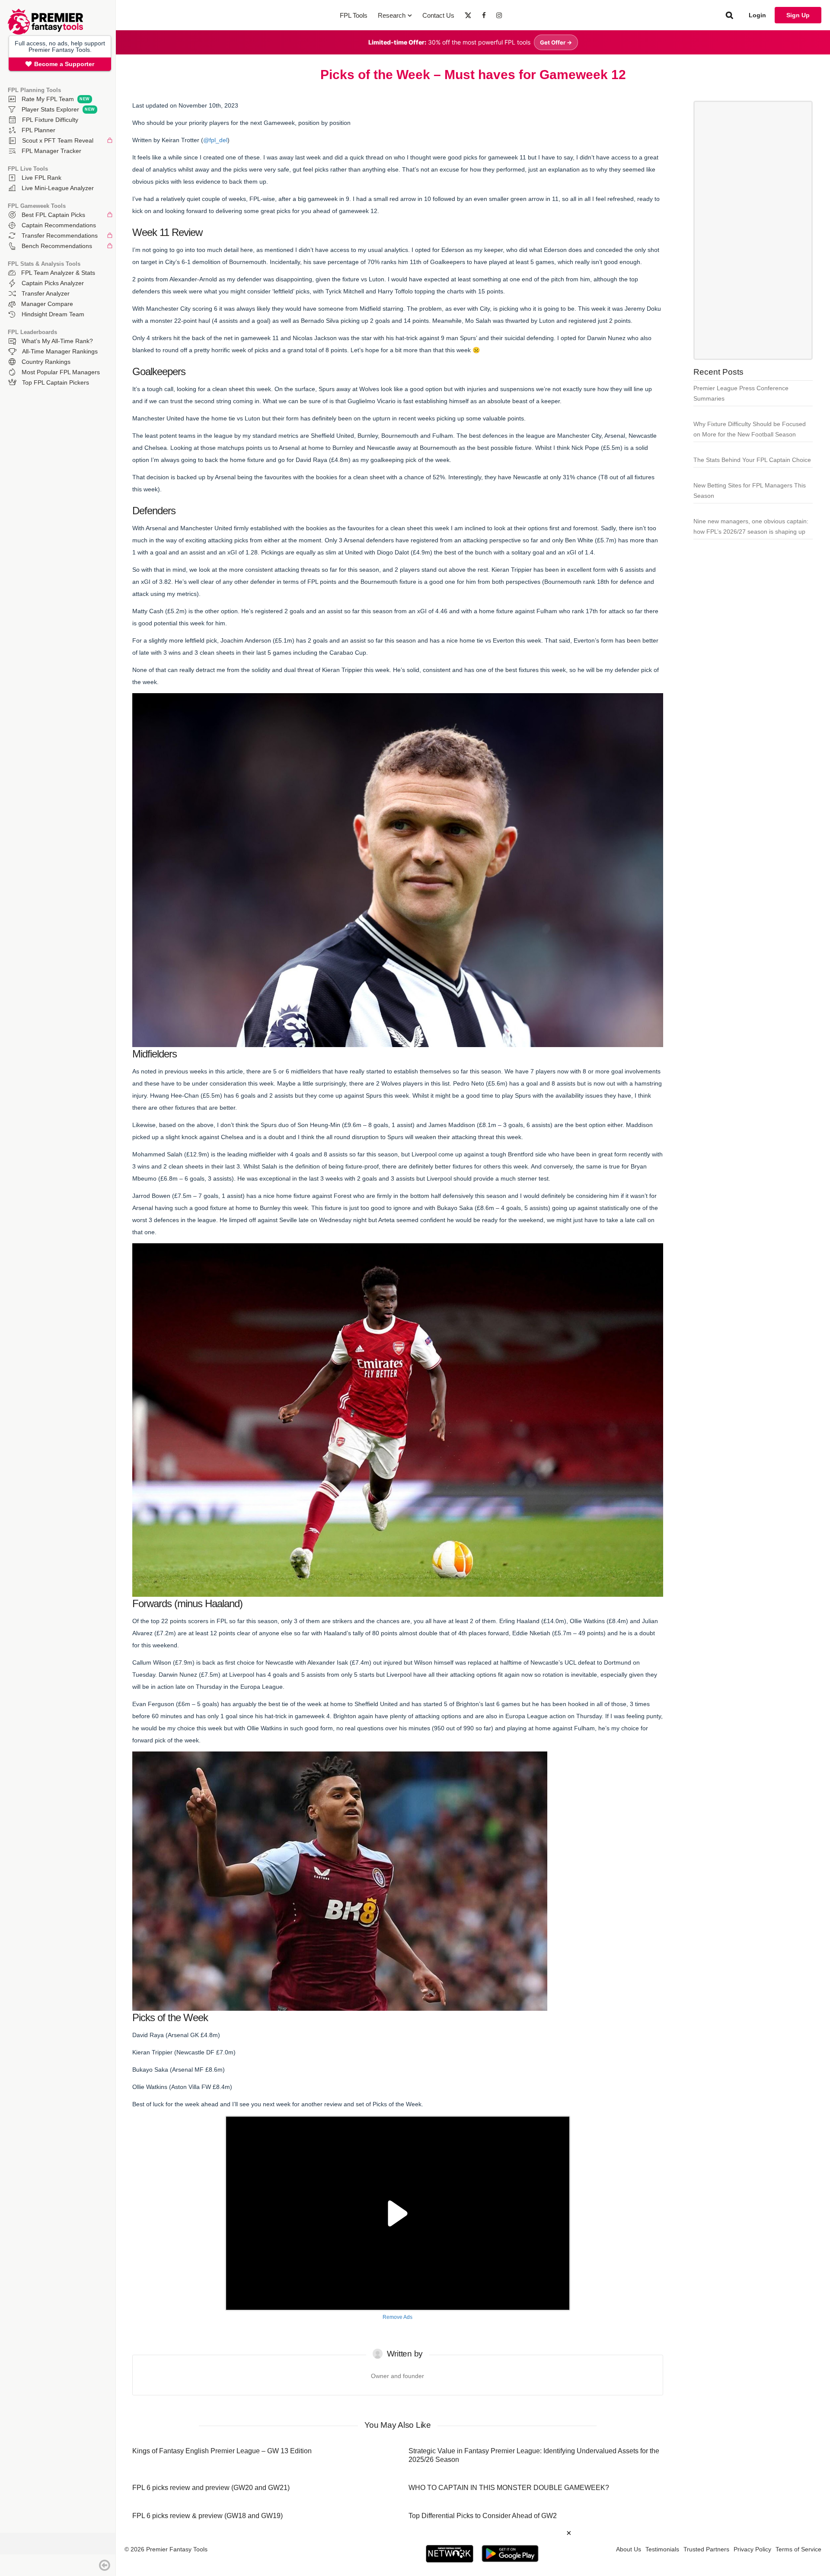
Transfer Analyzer (46, 293)
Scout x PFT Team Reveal (58, 140)
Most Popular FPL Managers (61, 372)
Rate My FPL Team (48, 99)
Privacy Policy (752, 2549)
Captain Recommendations (59, 225)
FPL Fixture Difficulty (50, 120)
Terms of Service (798, 2549)
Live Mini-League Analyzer (58, 188)
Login (757, 15)
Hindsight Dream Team (53, 314)
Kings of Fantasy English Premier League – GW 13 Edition (222, 2451)
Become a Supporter (64, 64)
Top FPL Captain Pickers (56, 382)
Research (392, 15)
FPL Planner (38, 130)
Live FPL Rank (41, 178)
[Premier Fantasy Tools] (45, 32)
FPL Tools (354, 15)
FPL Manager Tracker (51, 151)
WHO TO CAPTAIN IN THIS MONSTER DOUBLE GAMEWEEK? (509, 2488)
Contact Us (438, 15)
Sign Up (798, 15)
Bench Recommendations (57, 246)
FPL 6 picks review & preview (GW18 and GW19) (207, 2516)
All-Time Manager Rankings (60, 351)
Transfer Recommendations (60, 236)
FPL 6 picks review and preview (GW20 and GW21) (211, 2488)
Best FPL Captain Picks (53, 215)
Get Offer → (556, 42)
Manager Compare (47, 304)
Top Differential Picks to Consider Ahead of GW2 (483, 2516)
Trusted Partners (706, 2549)
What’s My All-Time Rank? (57, 341)
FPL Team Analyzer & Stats (58, 273)
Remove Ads (397, 2317)
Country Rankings (46, 362)
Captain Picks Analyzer (53, 283)
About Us (629, 2549)
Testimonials (662, 2549)
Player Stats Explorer (50, 109)
